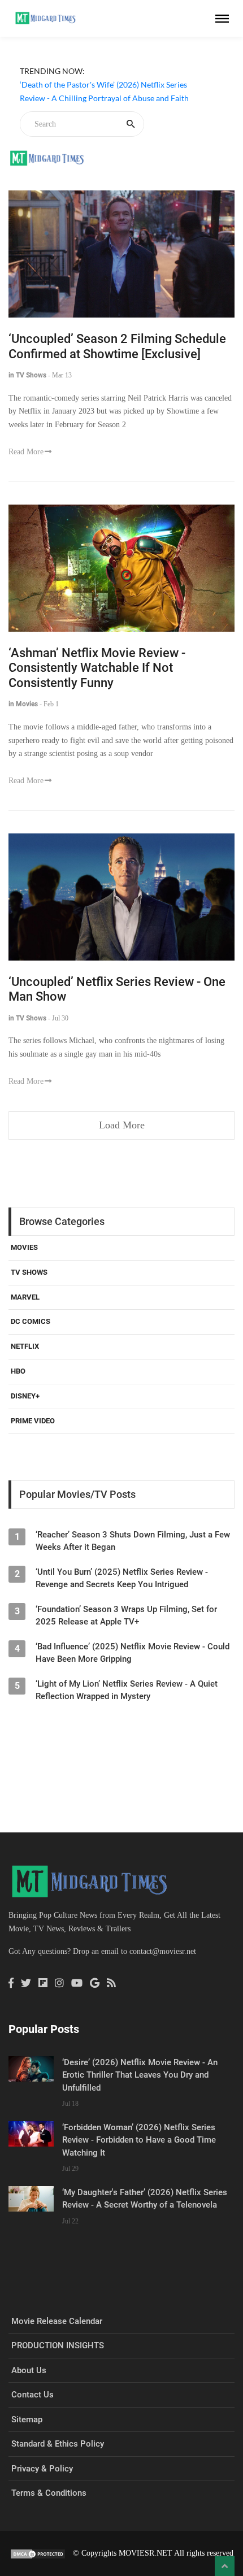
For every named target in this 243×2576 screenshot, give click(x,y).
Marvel (25, 1297)
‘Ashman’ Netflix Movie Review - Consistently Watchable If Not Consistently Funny (97, 668)
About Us (29, 2370)
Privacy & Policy (42, 2469)
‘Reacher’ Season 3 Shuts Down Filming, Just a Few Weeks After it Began (133, 1541)
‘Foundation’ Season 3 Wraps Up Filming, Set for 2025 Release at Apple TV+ (126, 1615)
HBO (18, 1371)
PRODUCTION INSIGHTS (58, 2345)
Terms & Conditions (49, 2493)
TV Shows (29, 1272)
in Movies (23, 704)
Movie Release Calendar (57, 2321)
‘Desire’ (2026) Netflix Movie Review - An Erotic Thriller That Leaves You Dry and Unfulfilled (140, 2075)
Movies (24, 1247)
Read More (26, 452)
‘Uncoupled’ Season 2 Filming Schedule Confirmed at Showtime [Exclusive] (117, 346)
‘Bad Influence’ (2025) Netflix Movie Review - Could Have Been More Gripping (133, 1653)
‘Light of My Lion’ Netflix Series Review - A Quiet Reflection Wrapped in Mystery (127, 1690)
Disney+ (25, 1396)
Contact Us (32, 2395)
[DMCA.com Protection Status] (38, 2553)
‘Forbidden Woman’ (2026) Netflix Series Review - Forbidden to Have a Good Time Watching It (139, 2140)
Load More (122, 1125)
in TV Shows (27, 375)
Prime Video (33, 1421)
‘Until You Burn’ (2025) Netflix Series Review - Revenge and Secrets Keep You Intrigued (122, 1578)
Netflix (25, 1346)
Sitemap (27, 2419)
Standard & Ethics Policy (58, 2444)
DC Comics (31, 1321)
